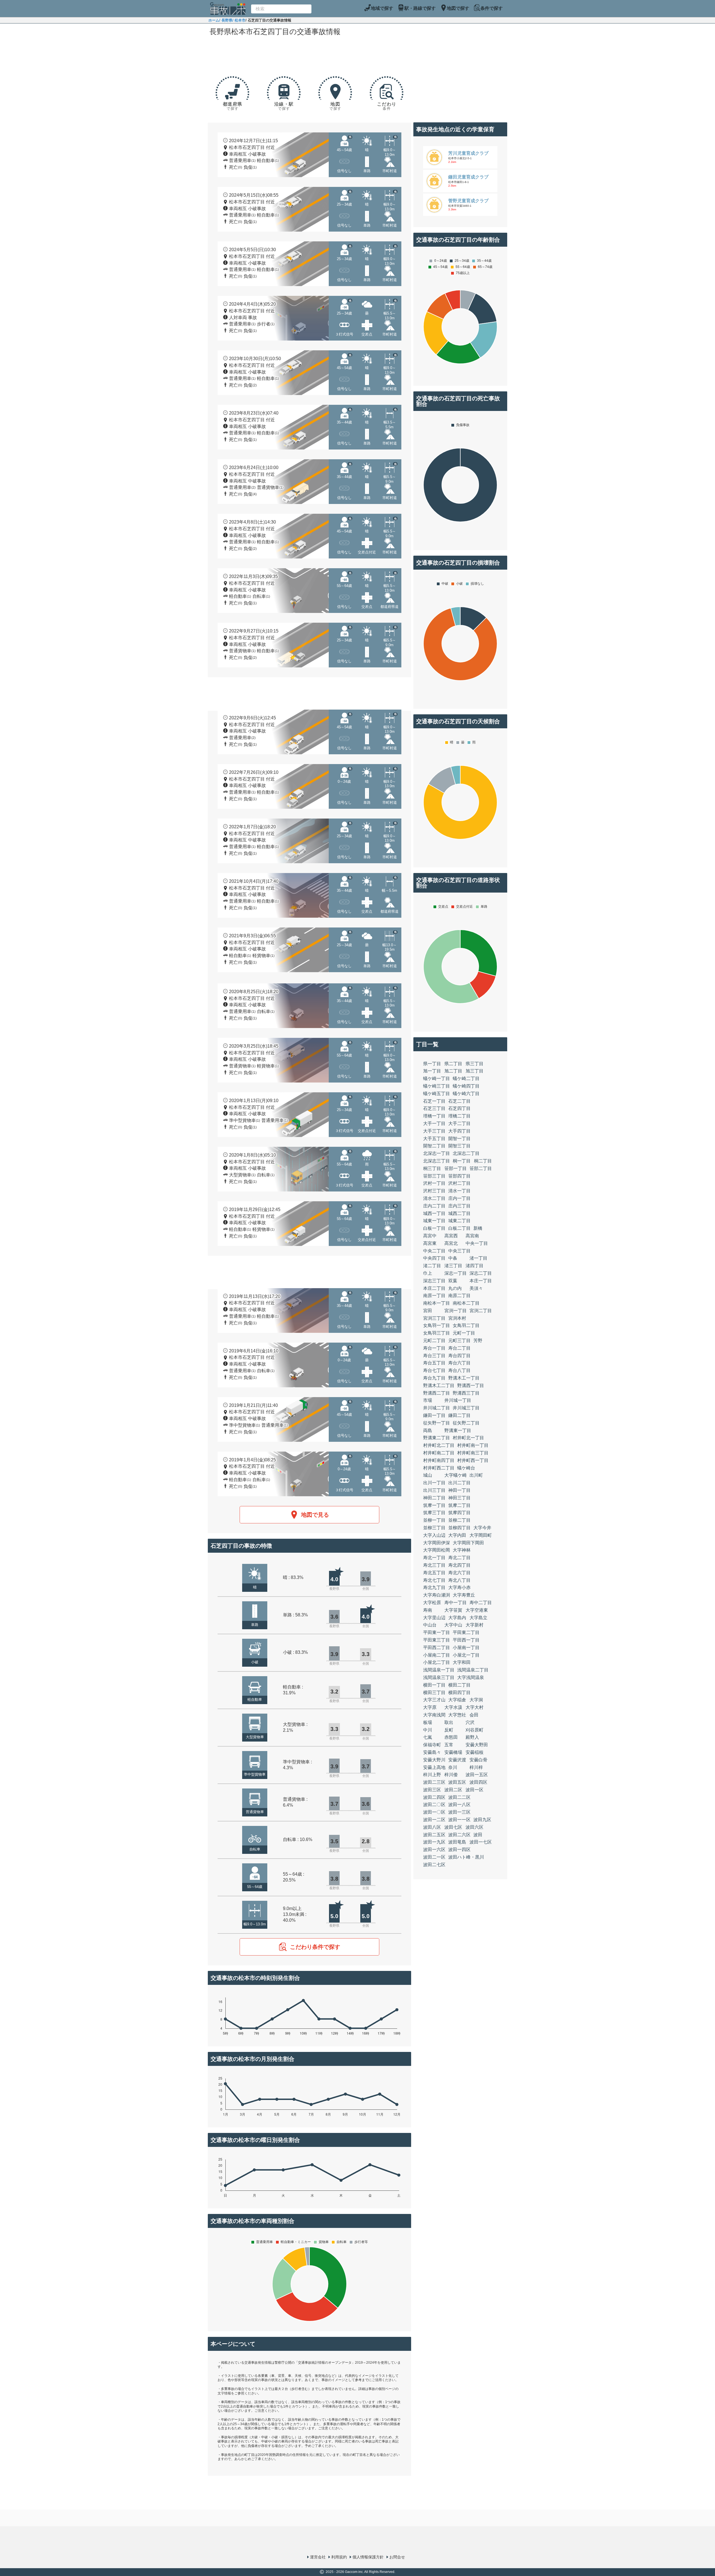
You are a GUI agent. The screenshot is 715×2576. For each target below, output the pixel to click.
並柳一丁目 (434, 1520)
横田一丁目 (434, 1685)
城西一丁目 (434, 1213)
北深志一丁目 (437, 1153)
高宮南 (472, 1236)
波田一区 (475, 1790)
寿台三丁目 (434, 1356)
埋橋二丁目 (459, 1116)
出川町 (476, 1475)
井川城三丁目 (466, 1408)
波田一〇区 (434, 1812)
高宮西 (451, 1236)
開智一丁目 (459, 1139)
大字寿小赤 (459, 1587)
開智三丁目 (459, 1146)
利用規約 (339, 2557)
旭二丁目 (453, 1071)
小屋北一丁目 (466, 1655)
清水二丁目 (434, 1198)
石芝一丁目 (434, 1101)
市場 (428, 1400)
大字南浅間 (434, 1715)
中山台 (430, 1625)
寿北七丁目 (434, 1580)
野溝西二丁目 (437, 1393)
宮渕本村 (457, 1318)
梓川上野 (432, 1775)
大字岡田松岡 (437, 1550)
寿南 (428, 1610)
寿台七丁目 (434, 1370)
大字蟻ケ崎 (456, 1475)
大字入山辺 (434, 1535)
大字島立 (478, 1618)
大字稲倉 (457, 1700)
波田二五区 (434, 1835)
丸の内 (455, 1288)
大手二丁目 (459, 1123)
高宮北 (451, 1243)
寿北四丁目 (459, 1565)
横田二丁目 (459, 1685)
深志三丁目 (434, 1281)
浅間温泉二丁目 (473, 1670)
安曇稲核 (475, 1752)
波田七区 (453, 1827)
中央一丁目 (477, 1243)
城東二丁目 (459, 1221)
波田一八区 (459, 1805)
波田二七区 (434, 1865)
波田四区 (478, 1782)
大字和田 (462, 1662)
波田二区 (453, 1790)
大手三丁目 (434, 1131)
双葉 (453, 1281)
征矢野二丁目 (466, 1423)
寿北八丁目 (459, 1580)
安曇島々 (432, 1752)
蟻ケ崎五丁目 (437, 1094)
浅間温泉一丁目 (439, 1670)
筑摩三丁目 (434, 1513)
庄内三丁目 (459, 1206)
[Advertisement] (309, 54)
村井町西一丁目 (473, 1460)
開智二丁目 (434, 1146)
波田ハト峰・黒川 (466, 1857)
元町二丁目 (434, 1341)
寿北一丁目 (434, 1558)
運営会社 (318, 2557)
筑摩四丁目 (459, 1513)
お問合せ (397, 2557)
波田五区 (457, 1782)
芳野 (478, 1341)
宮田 (428, 1311)
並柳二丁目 (459, 1520)
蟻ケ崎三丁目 (437, 1086)
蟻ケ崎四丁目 (466, 1086)
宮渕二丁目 (481, 1311)
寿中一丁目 (456, 1603)
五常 (449, 1745)
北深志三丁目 (437, 1161)
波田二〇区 (434, 1805)
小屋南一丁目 (466, 1648)
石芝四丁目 (459, 1108)
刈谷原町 (475, 1730)
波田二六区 (459, 1835)
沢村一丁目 (434, 1183)
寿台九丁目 (434, 1378)
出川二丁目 (459, 1483)
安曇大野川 (434, 1760)
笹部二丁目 (481, 1168)
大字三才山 (434, 1700)
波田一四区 (459, 1850)
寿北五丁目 (434, 1573)
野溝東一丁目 (458, 1430)
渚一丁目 (478, 1258)
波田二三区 (434, 1782)
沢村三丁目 (434, 1191)
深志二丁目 (481, 1273)
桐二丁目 (483, 1161)
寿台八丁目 (459, 1370)
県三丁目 (475, 1064)
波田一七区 (481, 1842)
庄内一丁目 (459, 1198)
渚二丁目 (432, 1266)
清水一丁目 (459, 1191)
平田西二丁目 (437, 1648)
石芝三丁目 (434, 1108)
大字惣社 (457, 1715)
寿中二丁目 (481, 1603)
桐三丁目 (432, 1168)
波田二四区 (434, 1797)
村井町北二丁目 (439, 1445)
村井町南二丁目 (439, 1453)
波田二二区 (459, 1797)
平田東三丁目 (437, 1640)
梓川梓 (476, 1767)
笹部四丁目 (459, 1176)
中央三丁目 (459, 1251)
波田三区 (432, 1790)
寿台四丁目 (459, 1356)
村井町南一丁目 (473, 1445)
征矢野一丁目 (437, 1423)
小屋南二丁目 (437, 1655)
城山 (428, 1475)
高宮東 (430, 1243)
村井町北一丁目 (468, 1438)
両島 (428, 1430)
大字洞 (476, 1700)
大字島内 (457, 1618)
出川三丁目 (434, 1490)
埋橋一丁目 (434, 1116)
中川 (428, 1730)
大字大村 (475, 1707)
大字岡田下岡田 (468, 1543)
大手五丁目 (434, 1139)
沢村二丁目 (459, 1183)
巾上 (428, 1273)
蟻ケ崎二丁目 (466, 1078)
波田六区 (475, 1827)
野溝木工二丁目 (439, 1385)
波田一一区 (459, 1820)
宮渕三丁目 (434, 1318)
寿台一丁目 (434, 1348)
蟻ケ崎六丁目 (466, 1094)
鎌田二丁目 (459, 1415)
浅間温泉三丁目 (439, 1677)
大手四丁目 (459, 1131)
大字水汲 (453, 1707)
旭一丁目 (432, 1071)
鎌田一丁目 (434, 1415)
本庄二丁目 (434, 1288)
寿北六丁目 (459, 1573)
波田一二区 (434, 1820)
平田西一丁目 (466, 1640)
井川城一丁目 (458, 1400)
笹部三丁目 (434, 1176)
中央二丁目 (434, 1251)
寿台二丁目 (459, 1348)
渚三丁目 (453, 1266)
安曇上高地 (434, 1767)
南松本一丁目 (437, 1303)
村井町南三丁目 (473, 1453)
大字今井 (482, 1528)
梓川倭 (451, 1775)
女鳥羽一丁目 (437, 1325)
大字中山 (453, 1625)
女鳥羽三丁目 (437, 1333)
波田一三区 (459, 1812)
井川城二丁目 (437, 1408)
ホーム (214, 20)
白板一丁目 (434, 1228)
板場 (428, 1722)
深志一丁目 (456, 1273)
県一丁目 (432, 1064)
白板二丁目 (459, 1228)
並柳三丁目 (434, 1528)
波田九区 (482, 1820)
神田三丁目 (459, 1498)
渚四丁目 (475, 1266)
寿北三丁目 (434, 1565)
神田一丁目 (459, 1490)
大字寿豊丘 (464, 1595)
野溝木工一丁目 (464, 1378)
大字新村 (475, 1625)
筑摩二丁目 (459, 1505)
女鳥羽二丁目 (466, 1325)
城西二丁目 (459, 1213)
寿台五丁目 (434, 1363)
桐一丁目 (462, 1161)
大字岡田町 (481, 1535)
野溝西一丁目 (471, 1385)
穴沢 (470, 1722)
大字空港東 (477, 1610)
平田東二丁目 (466, 1632)
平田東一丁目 (437, 1632)
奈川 (453, 1767)
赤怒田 (451, 1737)
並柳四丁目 (459, 1528)
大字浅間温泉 (471, 1677)
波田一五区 (477, 1775)
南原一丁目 (434, 1296)
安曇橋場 (453, 1752)
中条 (453, 1258)
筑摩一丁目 (434, 1505)
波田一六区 (434, 1850)
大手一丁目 (434, 1123)
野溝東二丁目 (437, 1438)
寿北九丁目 (434, 1587)
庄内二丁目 (434, 1206)
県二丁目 (453, 1064)
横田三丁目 (434, 1693)
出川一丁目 (434, 1483)
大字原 (430, 1707)
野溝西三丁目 (466, 1393)
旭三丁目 (475, 1071)
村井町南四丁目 (439, 1460)
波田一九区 (434, 1842)
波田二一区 (434, 1857)
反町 (449, 1730)
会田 (474, 1715)
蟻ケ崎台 (466, 1468)
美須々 (476, 1288)
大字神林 (462, 1550)
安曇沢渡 (457, 1760)
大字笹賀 (453, 1610)
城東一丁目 (434, 1221)
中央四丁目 (434, 1258)
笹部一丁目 (456, 1168)
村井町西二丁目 (439, 1468)
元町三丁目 (459, 1341)
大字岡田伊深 (437, 1543)
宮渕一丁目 (456, 1311)
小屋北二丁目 (437, 1662)
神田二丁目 (434, 1498)
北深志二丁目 (466, 1153)
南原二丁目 (459, 1296)
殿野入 (472, 1737)
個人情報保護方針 (368, 2557)
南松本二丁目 (466, 1303)
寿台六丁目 (459, 1363)
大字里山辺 (434, 1618)
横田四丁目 (459, 1693)
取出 (449, 1722)
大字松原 (432, 1603)
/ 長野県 (226, 20)
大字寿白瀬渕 (437, 1595)
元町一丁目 (464, 1333)
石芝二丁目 (459, 1101)
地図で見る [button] (315, 1515)
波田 (478, 1835)
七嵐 (428, 1737)
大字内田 (457, 1535)
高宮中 (430, 1236)
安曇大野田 (477, 1745)
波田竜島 (457, 1842)
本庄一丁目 (481, 1281)
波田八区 (432, 1827)
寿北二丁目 (459, 1558)
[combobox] (281, 9)
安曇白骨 (478, 1760)
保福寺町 (432, 1745)
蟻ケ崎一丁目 (437, 1078)
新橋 (478, 1228)
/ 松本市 (239, 20)
